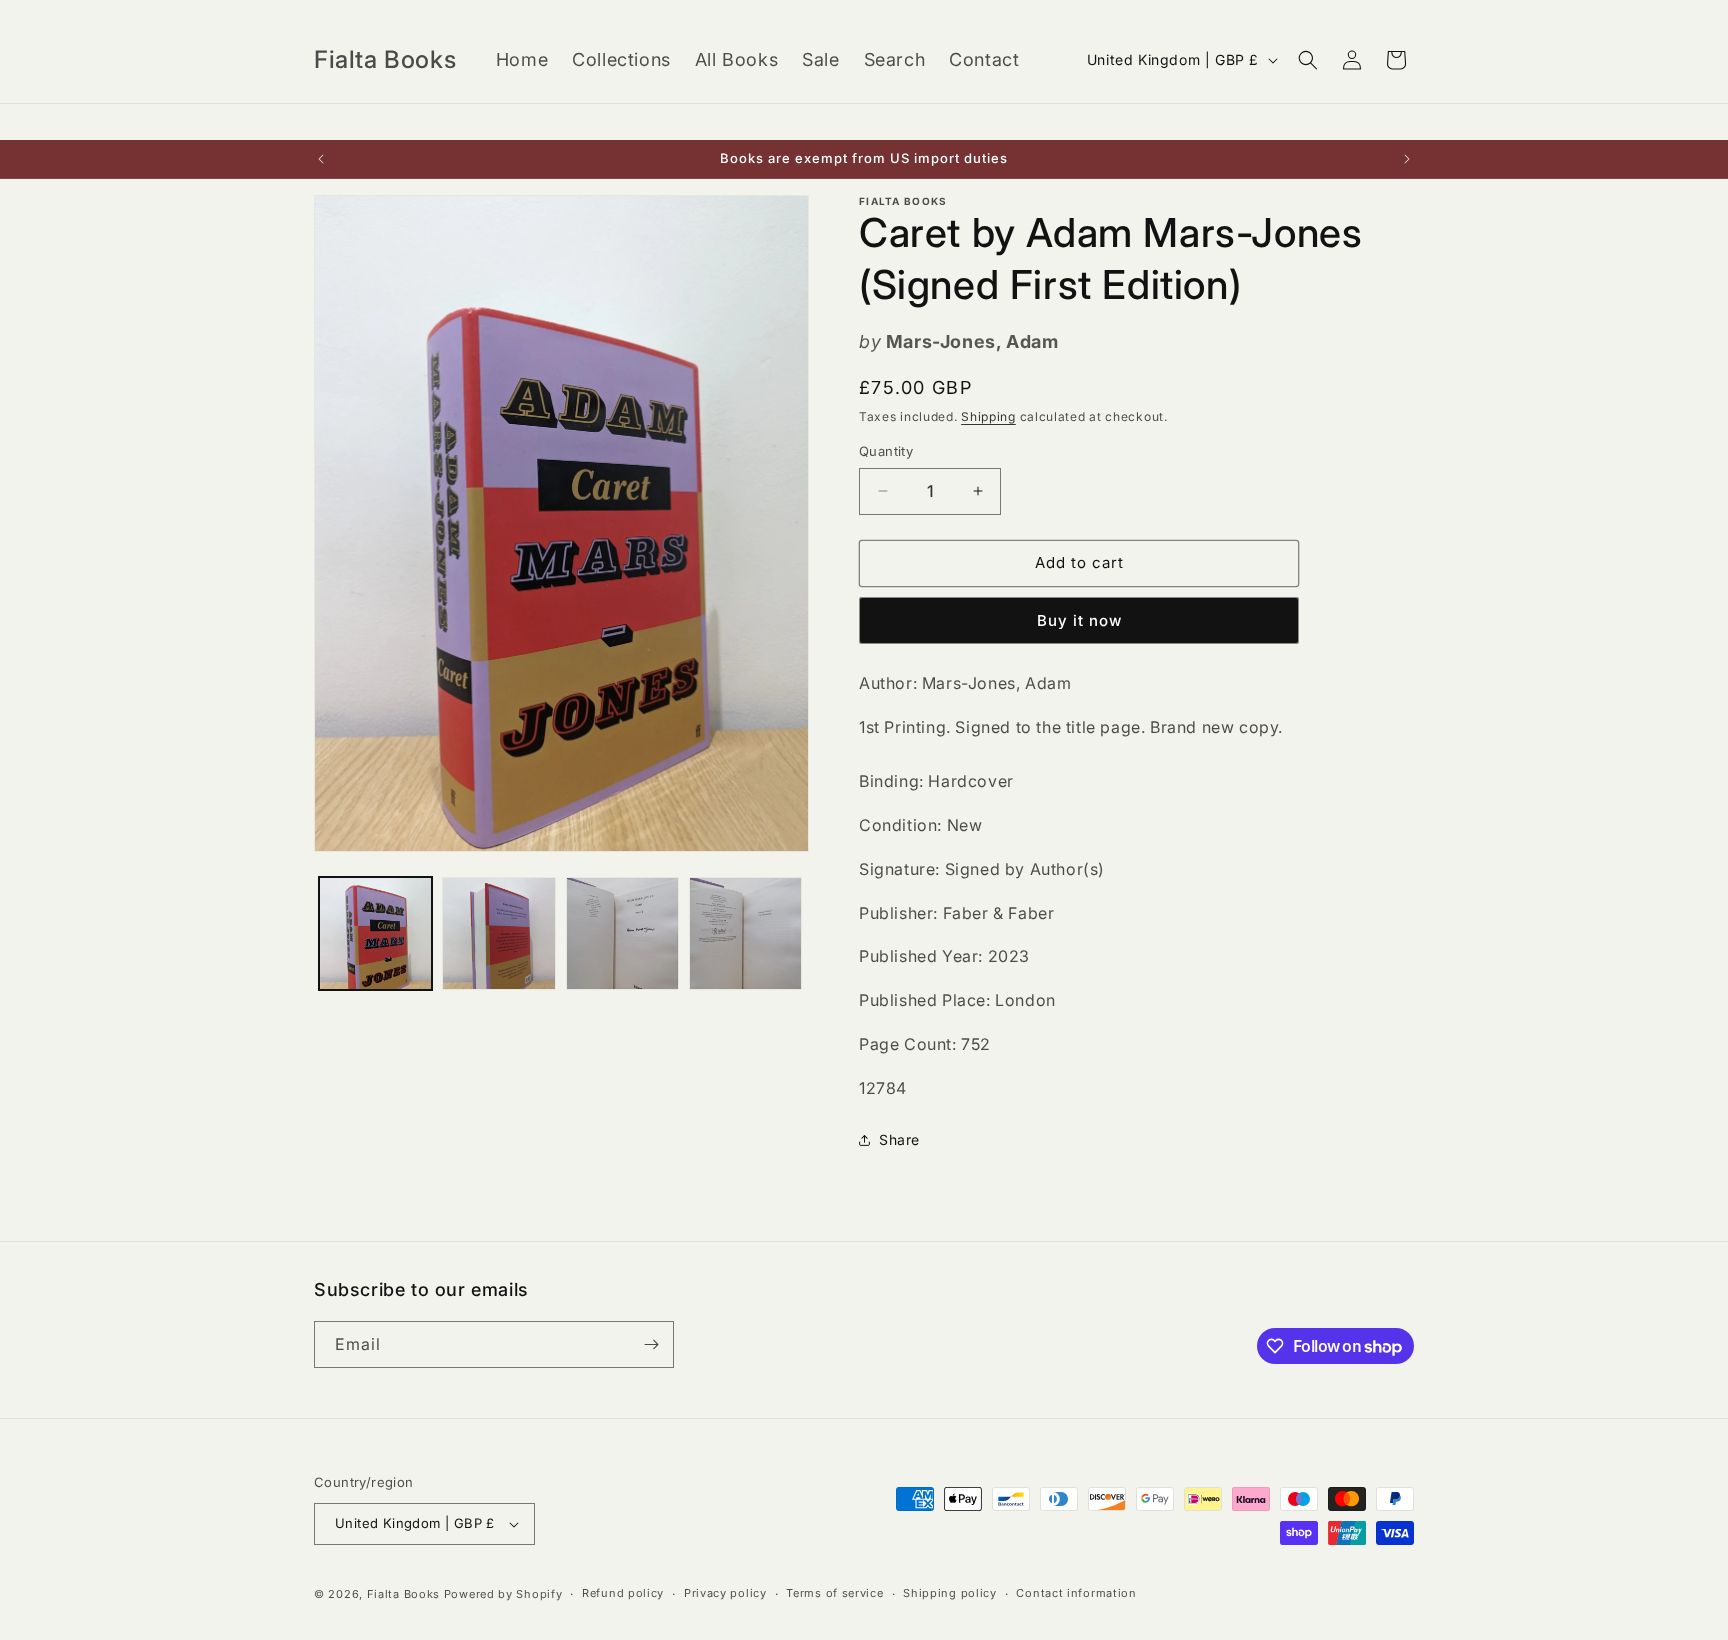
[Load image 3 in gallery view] (622, 933)
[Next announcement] (1407, 159)
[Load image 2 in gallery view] (498, 933)
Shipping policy (950, 1593)
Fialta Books (403, 1594)
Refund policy (623, 1593)
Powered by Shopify (503, 1594)
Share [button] (899, 1139)
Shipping (988, 416)
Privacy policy (725, 1593)
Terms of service (834, 1593)
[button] (1308, 60)
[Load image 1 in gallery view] (375, 933)
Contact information (1076, 1593)
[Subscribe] (651, 1344)
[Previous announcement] (321, 159)
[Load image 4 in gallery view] (745, 933)
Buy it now (1079, 620)
